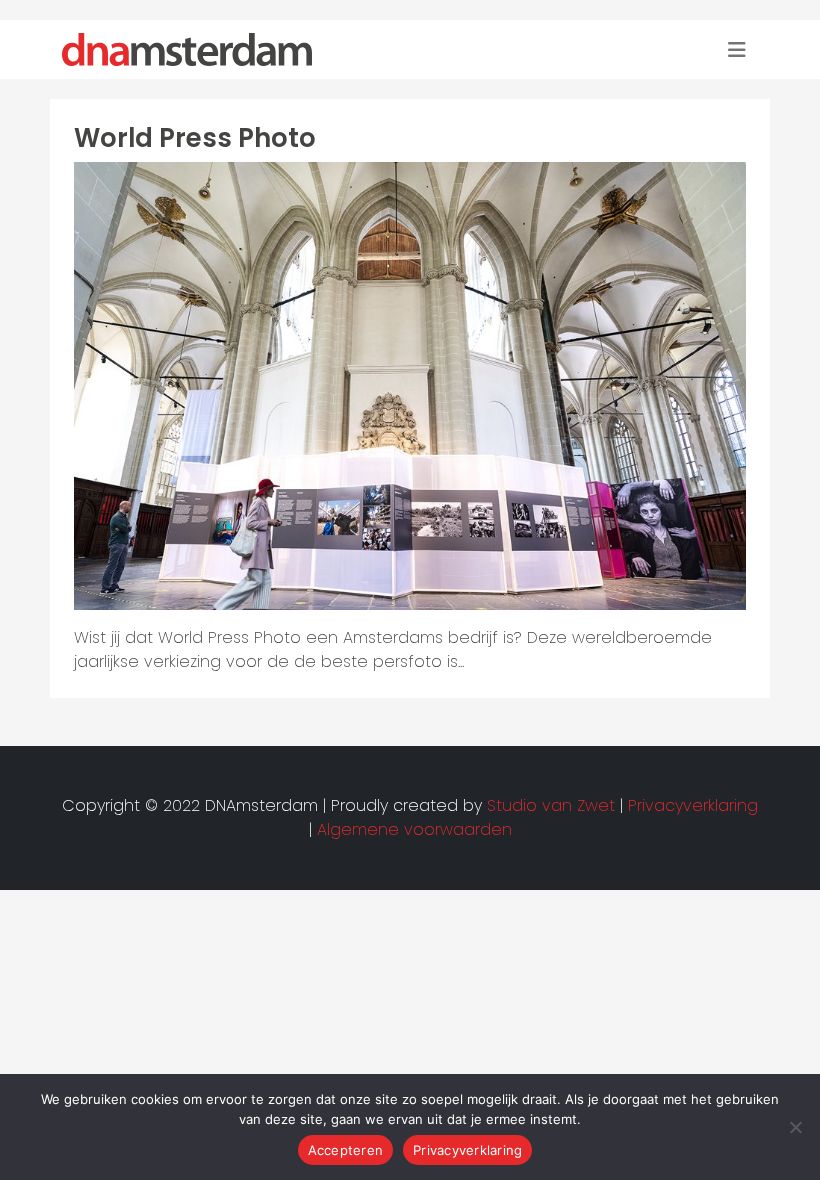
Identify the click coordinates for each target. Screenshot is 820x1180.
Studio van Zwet (551, 805)
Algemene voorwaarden (414, 829)
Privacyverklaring (467, 1150)
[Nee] (795, 1127)
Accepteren (346, 1150)
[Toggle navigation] (737, 50)
